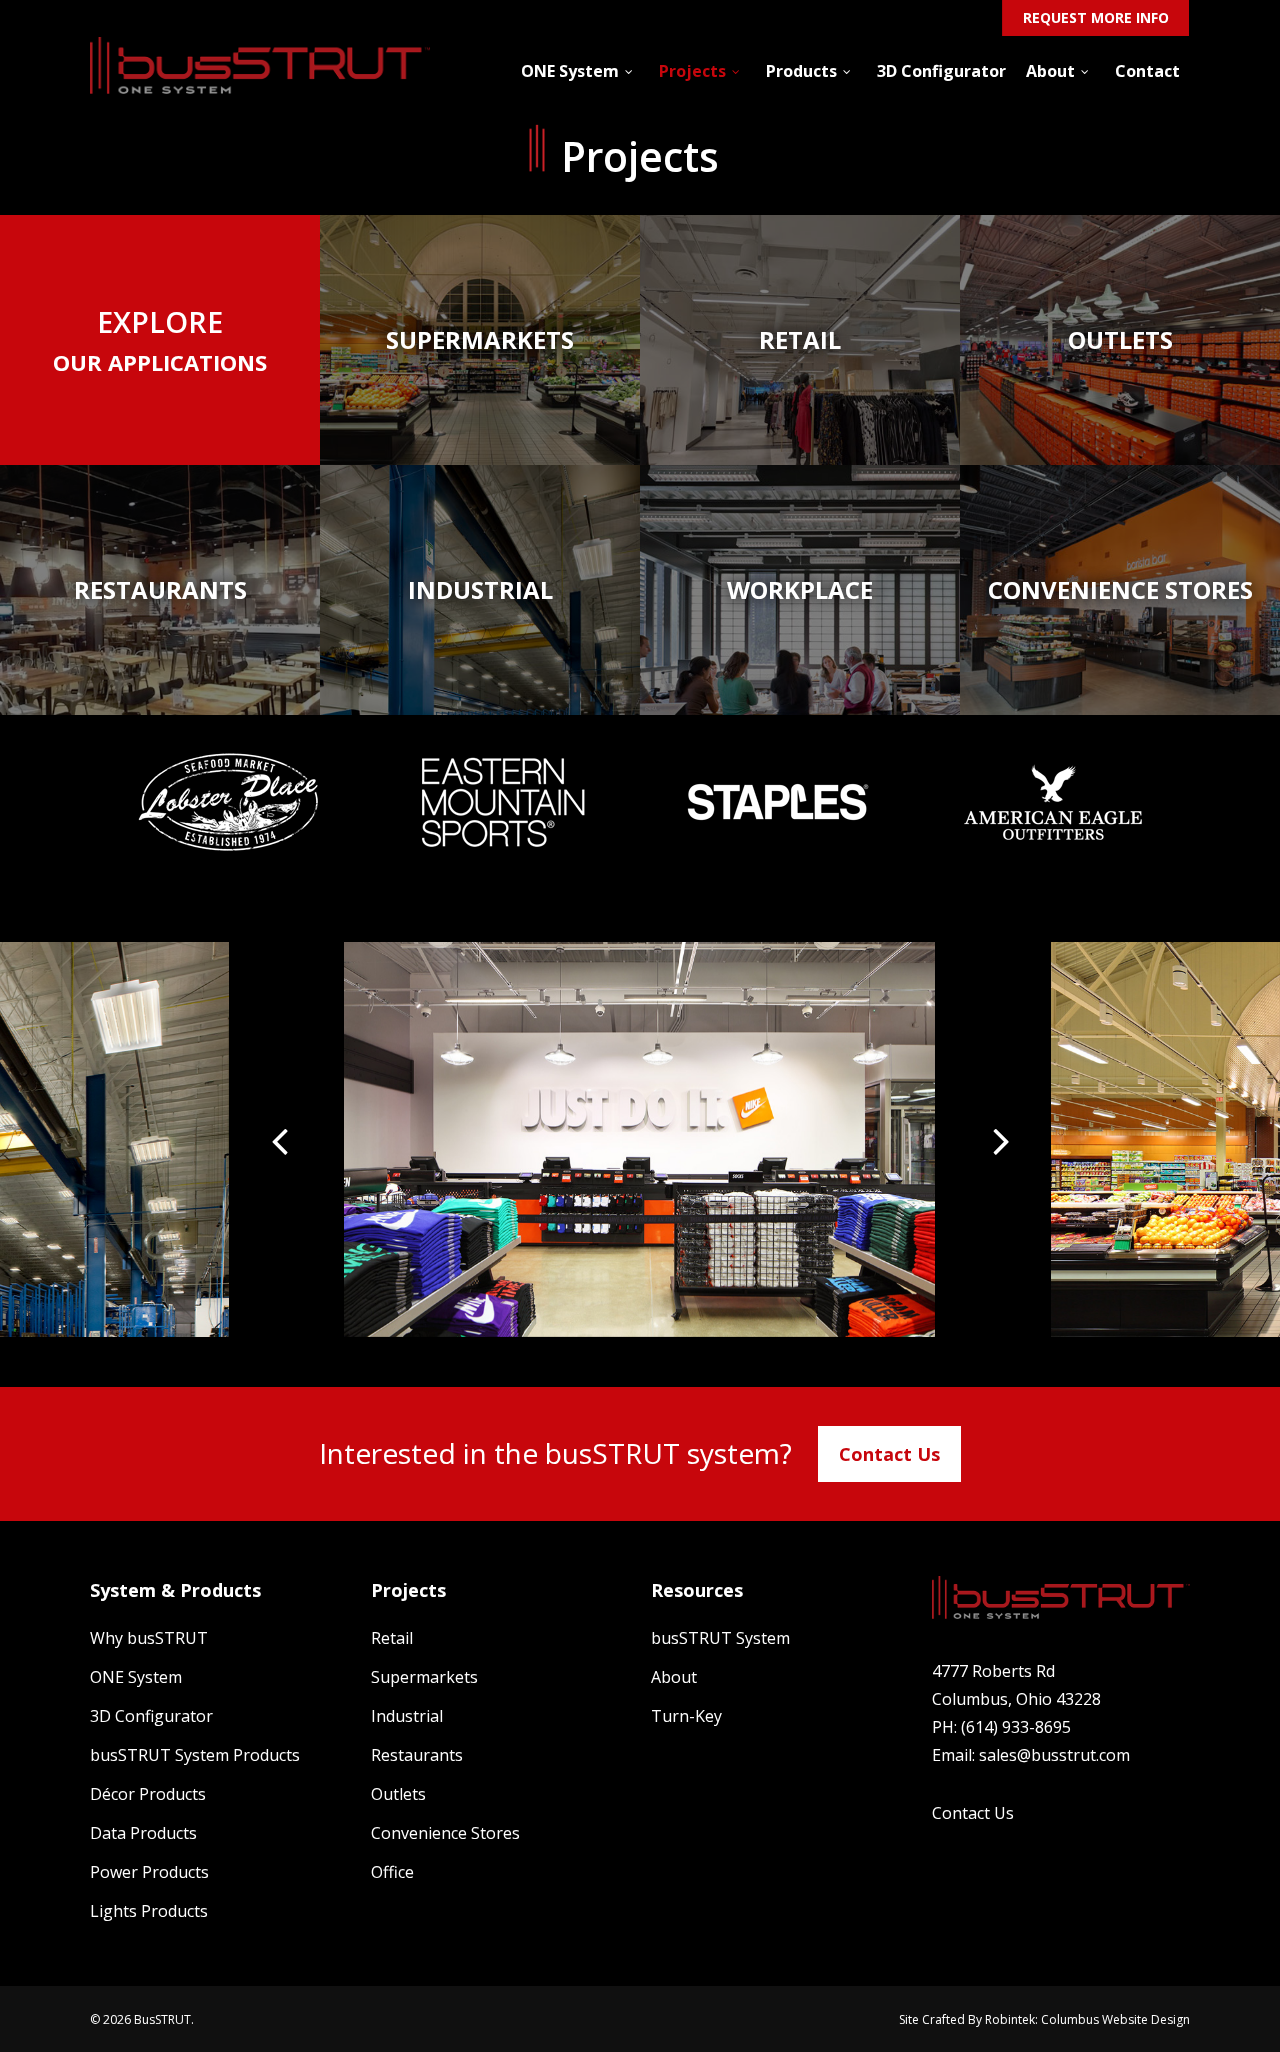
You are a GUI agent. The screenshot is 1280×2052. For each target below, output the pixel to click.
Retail (392, 1638)
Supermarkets (424, 1677)
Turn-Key (686, 1716)
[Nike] (639, 1139)
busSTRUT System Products (195, 1755)
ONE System (136, 1677)
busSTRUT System (720, 1638)
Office (392, 1872)
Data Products (143, 1833)
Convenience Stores (445, 1833)
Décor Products (148, 1794)
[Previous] (289, 1140)
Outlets (398, 1794)
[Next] (991, 1140)
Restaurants (417, 1755)
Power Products (149, 1872)
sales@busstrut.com (1054, 1755)
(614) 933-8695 (1016, 1727)
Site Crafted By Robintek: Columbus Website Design (1044, 2019)
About (674, 1677)
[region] (640, 1139)
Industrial (407, 1716)
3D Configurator (151, 1716)
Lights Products (149, 1911)
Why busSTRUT (149, 1638)
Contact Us (889, 1454)
